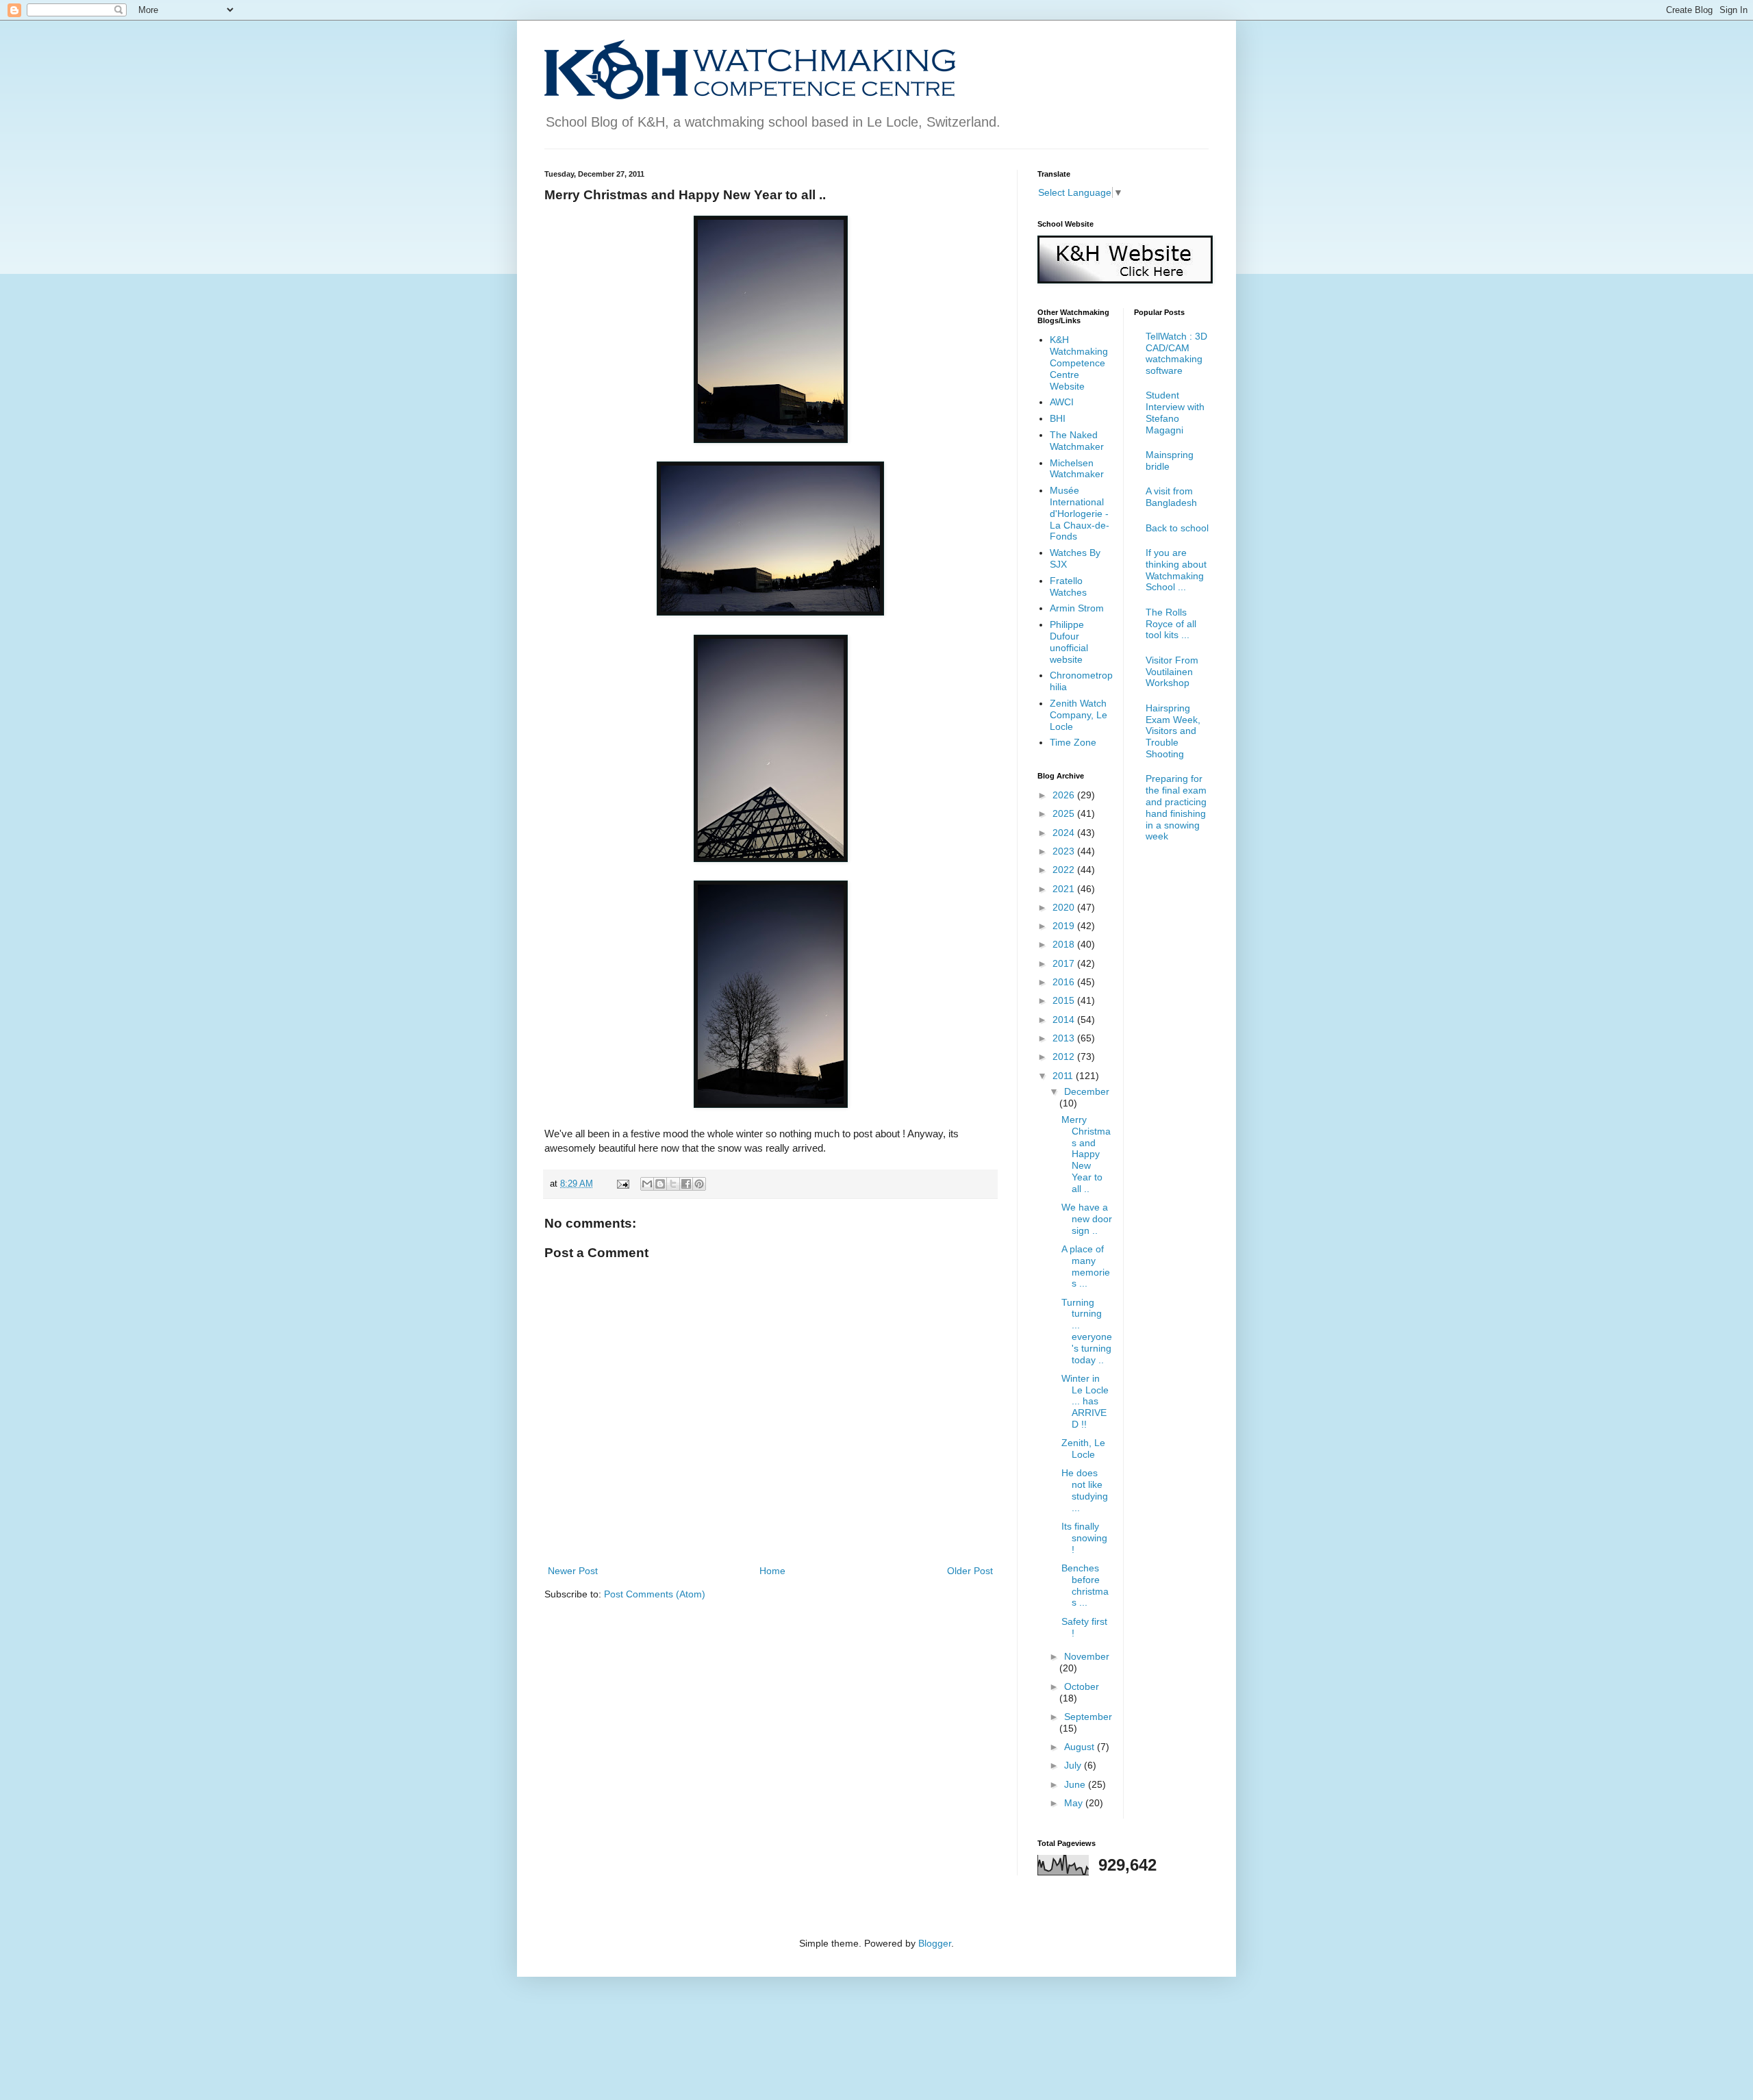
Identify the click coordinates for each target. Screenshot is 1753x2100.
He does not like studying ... (1085, 1490)
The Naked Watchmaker (1077, 441)
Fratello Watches (1068, 586)
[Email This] (647, 1184)
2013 (1065, 1038)
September (1088, 1717)
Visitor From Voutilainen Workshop (1172, 672)
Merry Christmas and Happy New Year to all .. (1086, 1154)
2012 (1065, 1057)
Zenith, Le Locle (1083, 1449)
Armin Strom (1077, 608)
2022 (1065, 870)
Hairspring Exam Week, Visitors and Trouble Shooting (1173, 731)
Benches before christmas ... (1085, 1585)
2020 (1065, 907)
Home (772, 1571)
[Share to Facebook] (686, 1184)
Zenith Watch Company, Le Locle (1079, 715)
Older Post (970, 1571)
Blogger (935, 1943)
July (1074, 1765)
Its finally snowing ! (1084, 1538)
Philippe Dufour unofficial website (1069, 642)
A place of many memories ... (1086, 1266)
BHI (1058, 418)
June (1076, 1784)
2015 (1065, 1000)
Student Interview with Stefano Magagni (1175, 412)
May (1075, 1803)
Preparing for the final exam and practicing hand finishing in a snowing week (1176, 807)
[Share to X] (673, 1184)
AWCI (1062, 402)
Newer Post (573, 1571)
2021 (1065, 889)
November (1087, 1656)
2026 (1065, 795)
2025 (1065, 813)
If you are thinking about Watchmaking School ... (1176, 570)
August (1081, 1747)
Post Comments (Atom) (655, 1594)
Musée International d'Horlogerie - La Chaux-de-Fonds (1080, 513)
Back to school (1177, 528)
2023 (1065, 851)
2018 (1065, 944)
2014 (1065, 1020)
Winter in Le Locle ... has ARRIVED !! (1085, 1401)
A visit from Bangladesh (1171, 497)
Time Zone (1073, 742)
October (1082, 1686)
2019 (1065, 926)
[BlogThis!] (660, 1184)
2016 (1065, 982)
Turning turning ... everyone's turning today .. (1087, 1331)
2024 (1065, 833)
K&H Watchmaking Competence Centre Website (1079, 363)
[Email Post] (622, 1184)
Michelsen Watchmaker (1077, 469)
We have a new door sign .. (1087, 1219)
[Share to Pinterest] (699, 1184)
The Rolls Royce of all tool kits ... (1171, 624)
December (1087, 1091)
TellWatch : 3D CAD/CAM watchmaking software (1176, 353)
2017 (1065, 963)
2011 (1064, 1076)
